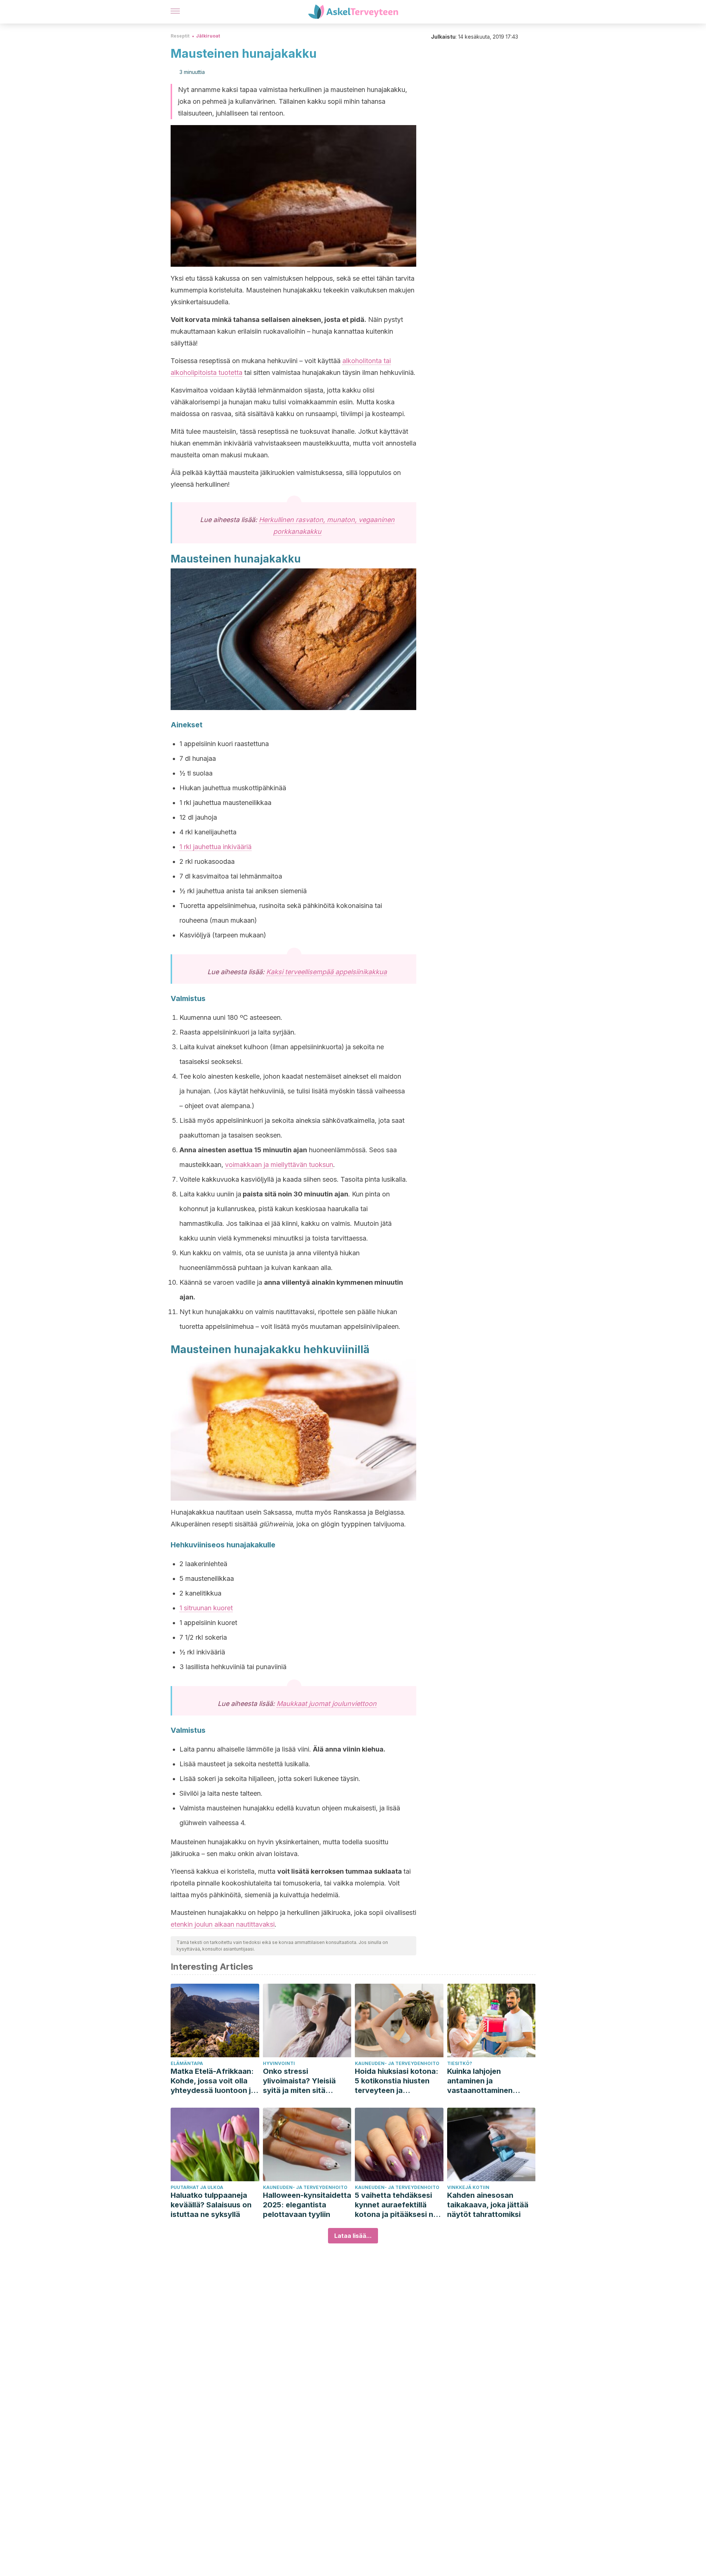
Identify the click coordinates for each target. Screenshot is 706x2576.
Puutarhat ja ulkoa (197, 2187)
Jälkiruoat (208, 36)
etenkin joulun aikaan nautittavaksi (223, 1924)
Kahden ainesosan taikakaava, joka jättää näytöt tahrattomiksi (488, 2205)
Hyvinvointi (279, 2063)
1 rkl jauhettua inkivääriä (215, 847)
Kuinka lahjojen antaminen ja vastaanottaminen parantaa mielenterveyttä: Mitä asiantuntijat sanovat (486, 2081)
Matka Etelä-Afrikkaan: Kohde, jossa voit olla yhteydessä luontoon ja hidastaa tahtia (213, 2081)
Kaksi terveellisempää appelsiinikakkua (327, 972)
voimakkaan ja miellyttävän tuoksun (279, 1165)
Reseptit (180, 36)
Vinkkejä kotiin (468, 2187)
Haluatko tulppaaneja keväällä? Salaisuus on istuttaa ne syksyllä (211, 2205)
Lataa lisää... (353, 2236)
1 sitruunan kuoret (206, 1608)
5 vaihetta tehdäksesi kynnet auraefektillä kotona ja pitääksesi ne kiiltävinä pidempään (396, 2205)
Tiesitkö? (460, 2063)
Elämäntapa (187, 2063)
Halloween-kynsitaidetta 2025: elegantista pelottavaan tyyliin (307, 2205)
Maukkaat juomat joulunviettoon (327, 1704)
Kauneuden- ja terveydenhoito (397, 2063)
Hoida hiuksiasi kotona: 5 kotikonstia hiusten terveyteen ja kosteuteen (397, 2081)
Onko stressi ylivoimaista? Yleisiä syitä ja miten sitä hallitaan (299, 2081)
